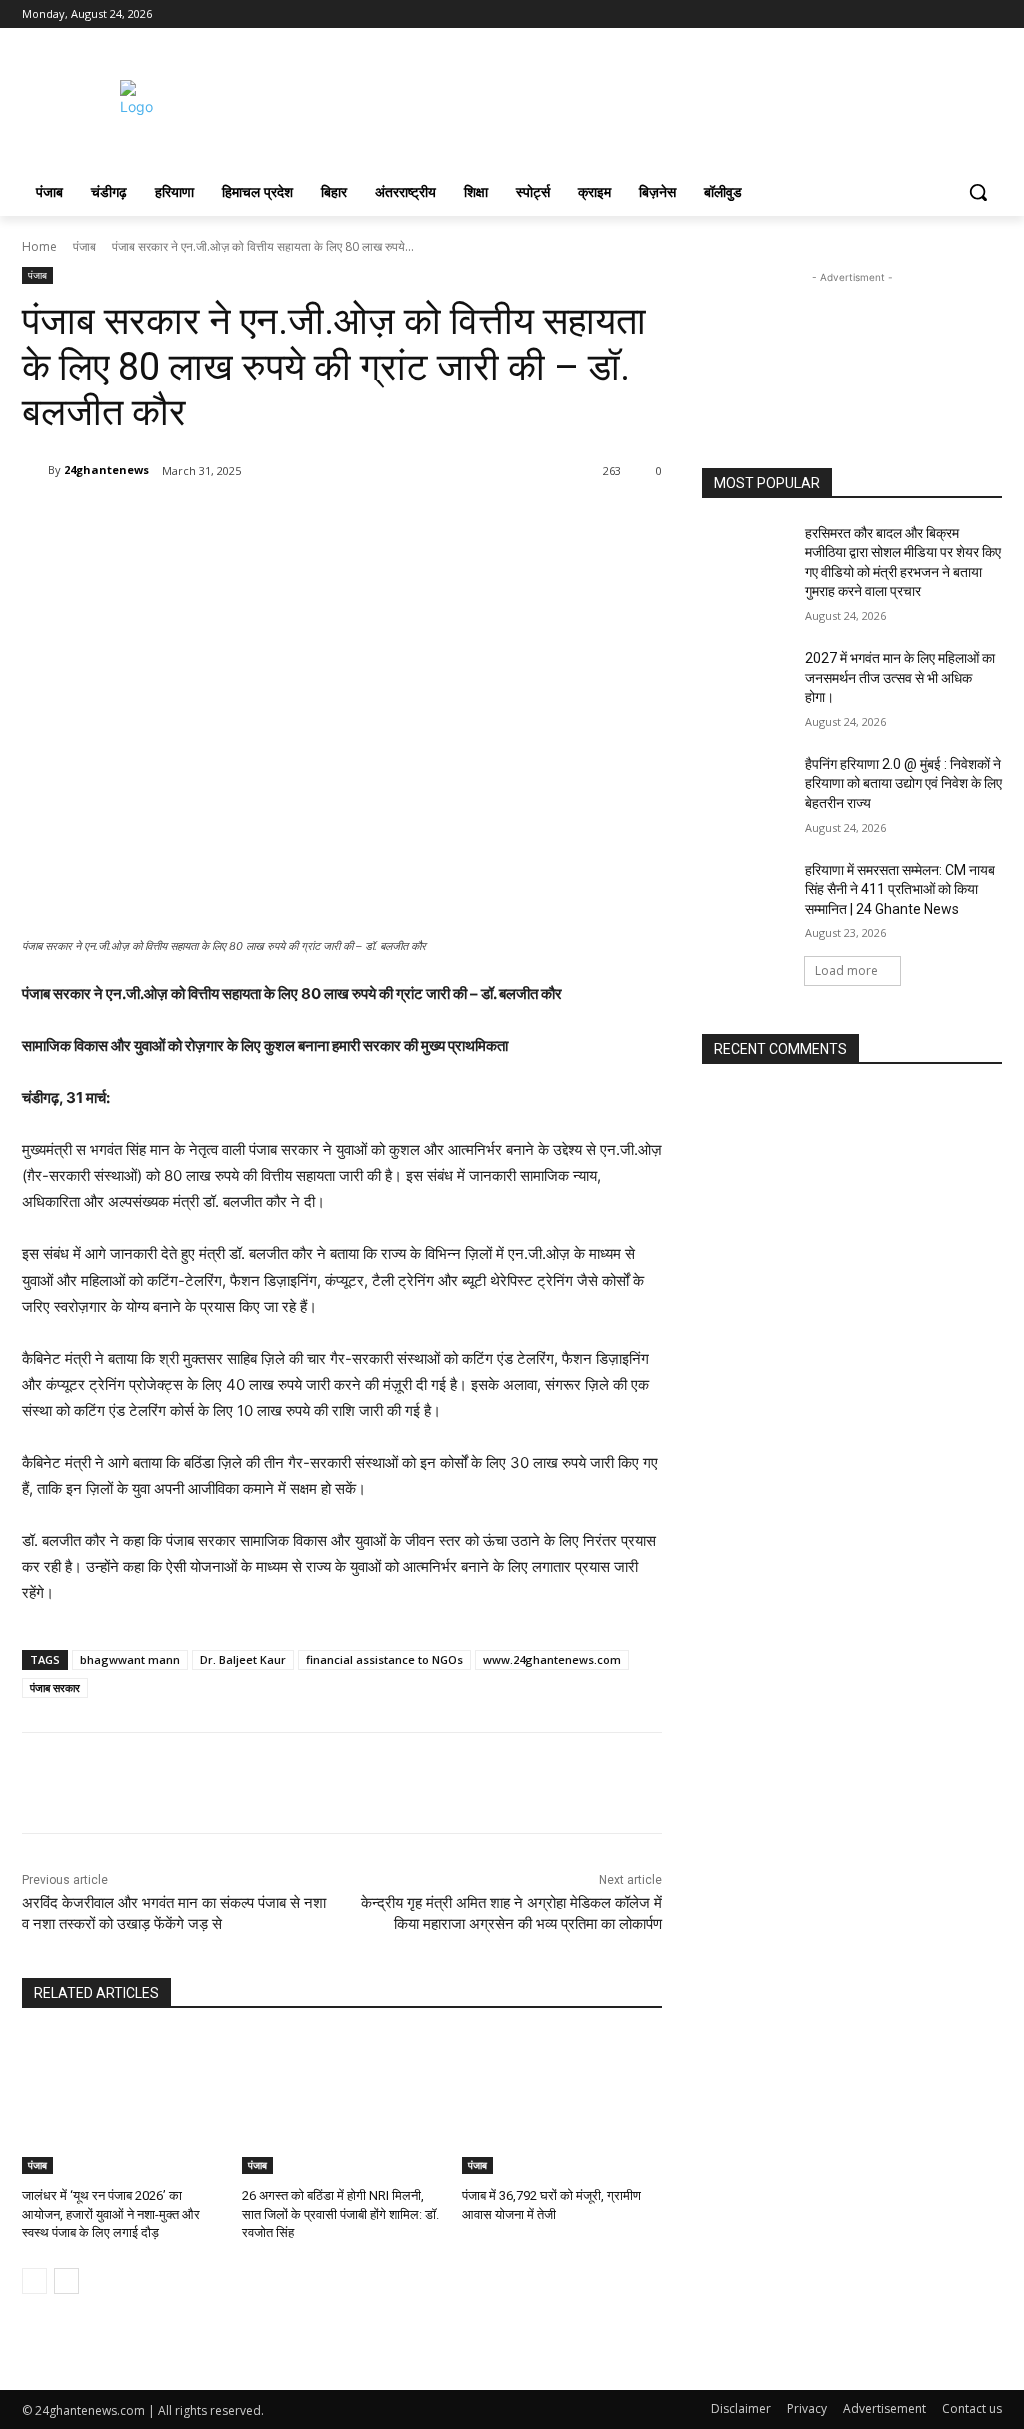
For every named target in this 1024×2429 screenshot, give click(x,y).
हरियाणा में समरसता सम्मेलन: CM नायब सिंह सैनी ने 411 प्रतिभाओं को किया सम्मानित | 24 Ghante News (900, 889)
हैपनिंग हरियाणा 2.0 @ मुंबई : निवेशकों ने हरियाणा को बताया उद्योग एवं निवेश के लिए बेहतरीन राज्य (903, 783)
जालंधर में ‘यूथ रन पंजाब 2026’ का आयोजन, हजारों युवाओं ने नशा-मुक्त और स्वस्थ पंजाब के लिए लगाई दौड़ (111, 2213)
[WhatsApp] (258, 522)
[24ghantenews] (35, 470)
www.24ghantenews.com (552, 1659)
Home (39, 246)
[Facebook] (879, 14)
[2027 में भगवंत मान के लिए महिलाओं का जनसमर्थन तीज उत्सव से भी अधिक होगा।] (747, 680)
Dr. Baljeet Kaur (243, 1659)
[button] (978, 192)
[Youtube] (990, 14)
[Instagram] (907, 14)
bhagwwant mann (130, 1659)
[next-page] (66, 2281)
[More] (305, 522)
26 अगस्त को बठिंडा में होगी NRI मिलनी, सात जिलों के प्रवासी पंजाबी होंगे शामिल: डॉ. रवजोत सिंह (340, 2213)
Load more (846, 970)
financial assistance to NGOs (384, 1659)
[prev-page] (34, 2281)
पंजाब (84, 246)
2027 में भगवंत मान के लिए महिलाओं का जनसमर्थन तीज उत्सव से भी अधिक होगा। (900, 677)
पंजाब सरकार (55, 1687)
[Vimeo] (962, 14)
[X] (935, 14)
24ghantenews (106, 469)
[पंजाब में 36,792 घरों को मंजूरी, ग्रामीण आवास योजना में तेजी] (562, 2104)
